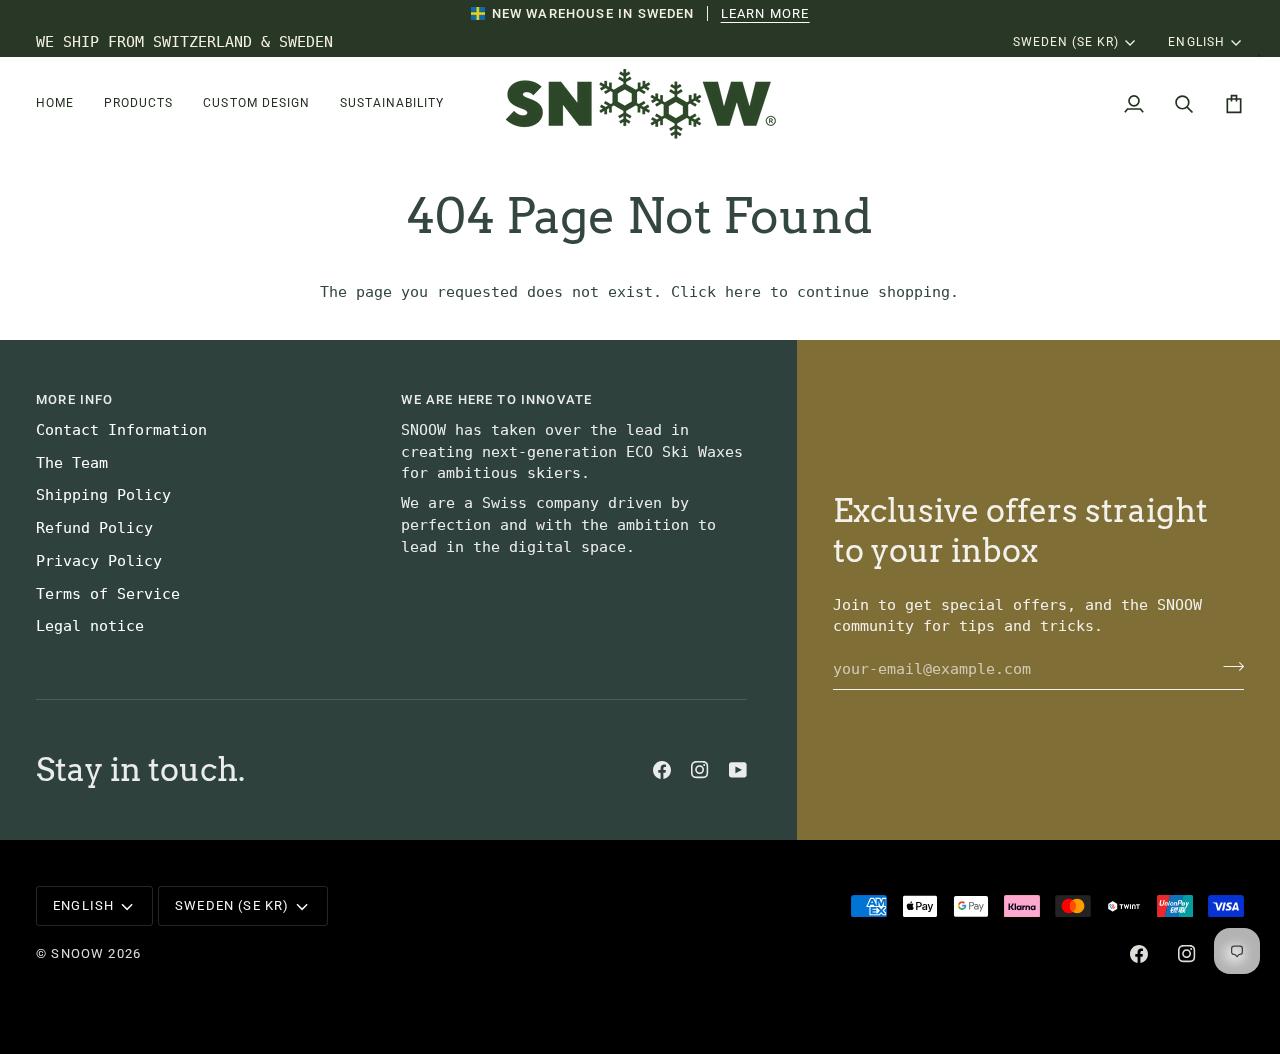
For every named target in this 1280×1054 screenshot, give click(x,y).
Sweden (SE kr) (1066, 42)
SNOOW (77, 953)
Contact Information (121, 430)
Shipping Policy (103, 495)
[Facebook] (662, 770)
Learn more (765, 13)
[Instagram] (700, 770)
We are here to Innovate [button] (496, 399)
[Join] (1227, 666)
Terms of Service (108, 594)
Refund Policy (94, 528)
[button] (62, 103)
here (743, 292)
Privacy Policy (99, 561)
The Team (72, 463)
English (1196, 42)
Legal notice (90, 626)
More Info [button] (75, 399)
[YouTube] (738, 770)
